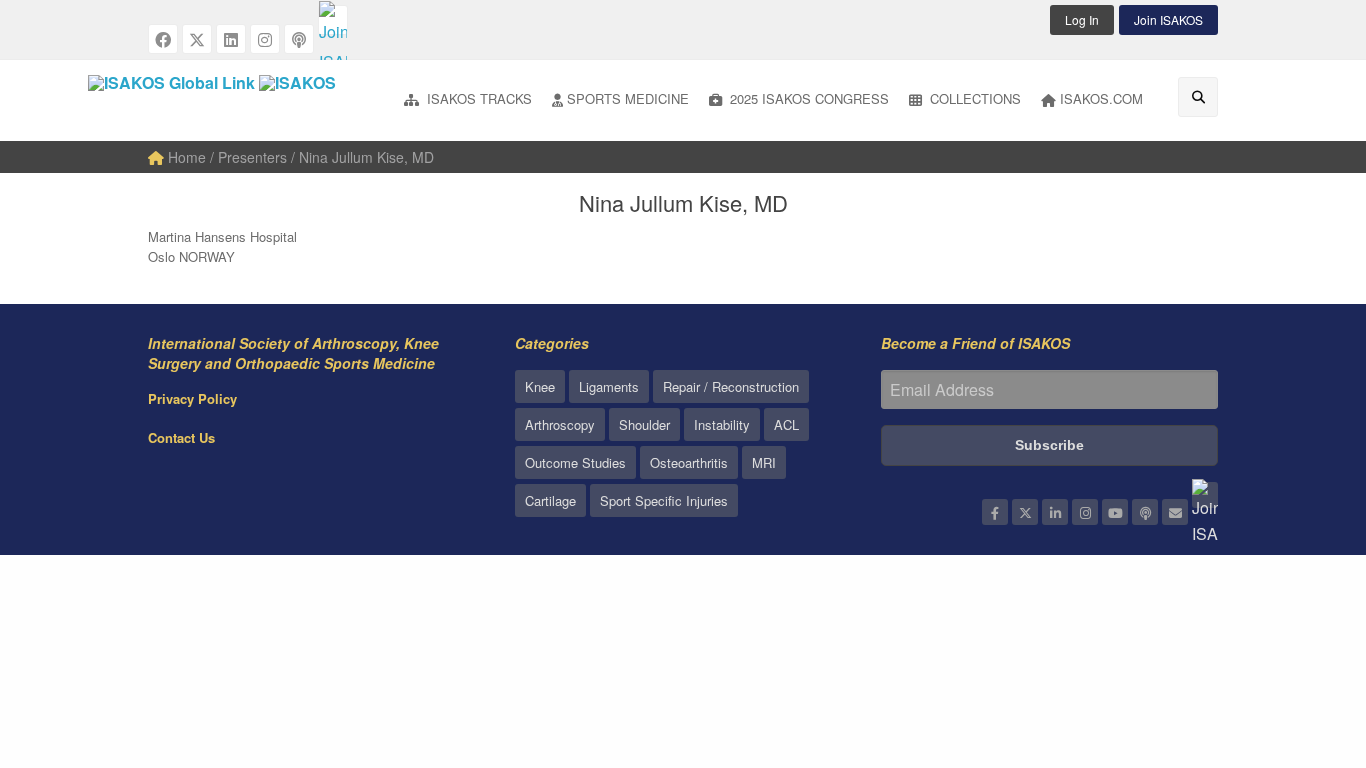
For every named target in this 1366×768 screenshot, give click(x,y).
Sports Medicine (628, 98)
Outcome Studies (575, 462)
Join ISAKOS (1168, 19)
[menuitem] (468, 100)
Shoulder (644, 424)
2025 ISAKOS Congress (807, 98)
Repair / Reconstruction (731, 386)
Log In (1082, 19)
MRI (764, 462)
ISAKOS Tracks (477, 98)
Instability (722, 424)
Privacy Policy (192, 398)
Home (185, 157)
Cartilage (550, 500)
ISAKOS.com (1101, 98)
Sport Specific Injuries (664, 500)
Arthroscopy (560, 424)
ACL (786, 424)
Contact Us (181, 437)
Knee (540, 386)
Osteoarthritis (689, 462)
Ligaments (609, 386)
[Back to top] (1301, 643)
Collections (973, 98)
